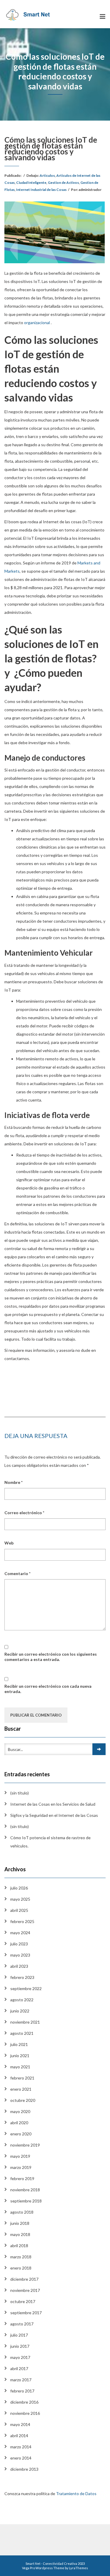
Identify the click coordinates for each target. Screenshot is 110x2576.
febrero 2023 (22, 1977)
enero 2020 (21, 2134)
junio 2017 (20, 2346)
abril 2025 (19, 1910)
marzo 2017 (21, 2380)
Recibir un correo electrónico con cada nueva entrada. (48, 1689)
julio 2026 (19, 1888)
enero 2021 (21, 2089)
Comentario (17, 1573)
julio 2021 (19, 2044)
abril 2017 (19, 2368)
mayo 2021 (20, 2067)
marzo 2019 (21, 2167)
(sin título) (20, 1793)
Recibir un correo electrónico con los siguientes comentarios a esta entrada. (51, 1657)
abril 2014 (19, 2436)
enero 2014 (21, 2458)
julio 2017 (19, 2335)
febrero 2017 (22, 2391)
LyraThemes (78, 2568)
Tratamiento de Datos (77, 2493)
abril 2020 (19, 2123)
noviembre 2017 (25, 2290)
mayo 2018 (20, 2234)
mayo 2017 (20, 2357)
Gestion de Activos (63, 183)
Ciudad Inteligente (31, 183)
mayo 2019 (20, 2156)
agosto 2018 (22, 2212)
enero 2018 (21, 2268)
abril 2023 (19, 1966)
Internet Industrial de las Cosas (41, 190)
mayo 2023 (20, 1955)
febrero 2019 (22, 2178)
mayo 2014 (20, 2424)
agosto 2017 (22, 2324)
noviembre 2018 (25, 2190)
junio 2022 (20, 2011)
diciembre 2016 (24, 2402)
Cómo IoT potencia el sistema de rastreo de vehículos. (50, 1842)
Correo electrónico (24, 1513)
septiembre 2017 (26, 2313)
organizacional (37, 323)
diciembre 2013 (24, 2469)
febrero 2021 (22, 2078)
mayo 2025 (20, 1899)
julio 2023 (19, 1944)
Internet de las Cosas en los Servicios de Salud (53, 1804)
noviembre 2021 (25, 2022)
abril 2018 (19, 2246)
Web (9, 1543)
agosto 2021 (22, 2033)
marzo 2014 (21, 2447)
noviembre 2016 (25, 2413)
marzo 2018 (21, 2257)
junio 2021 (20, 2056)
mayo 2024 (20, 1933)
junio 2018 (20, 2223)
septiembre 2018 (26, 2201)
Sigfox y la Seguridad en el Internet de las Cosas (54, 1815)
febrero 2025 (22, 1921)
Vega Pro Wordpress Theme (43, 2568)
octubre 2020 (23, 2100)
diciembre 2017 (24, 2279)
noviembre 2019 (25, 2145)
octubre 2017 (23, 2301)
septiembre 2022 (26, 1988)
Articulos (47, 175)
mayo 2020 (20, 2111)
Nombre (13, 1482)
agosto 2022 (22, 2000)
